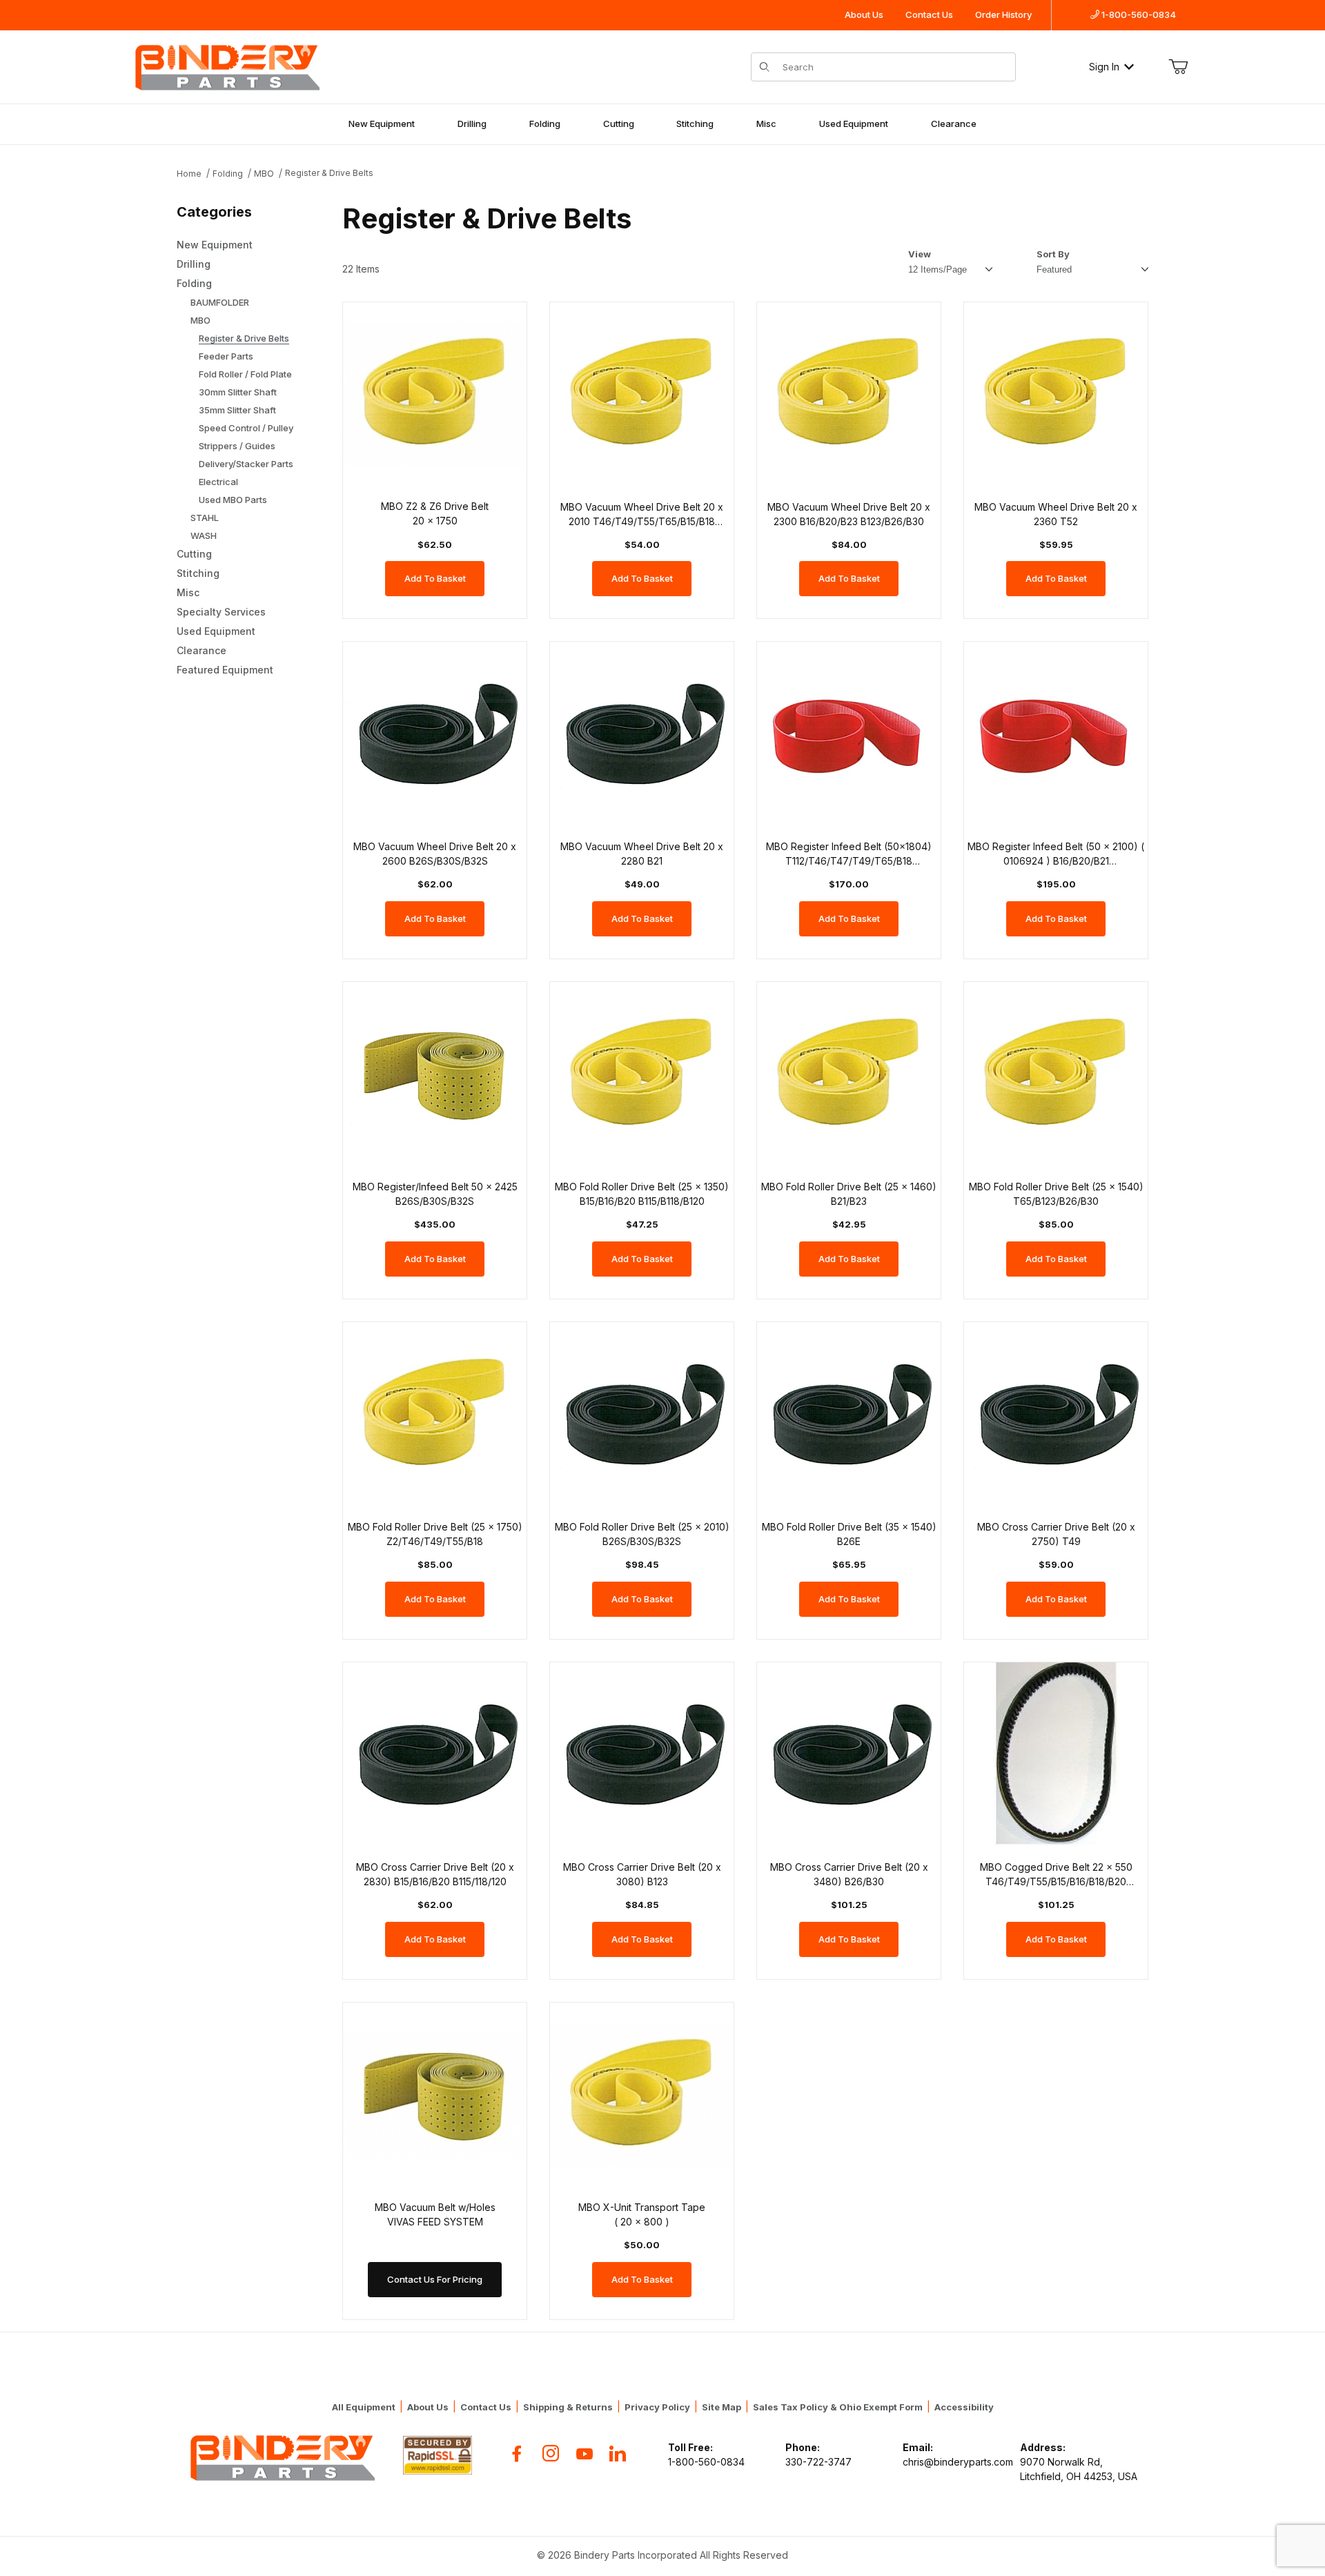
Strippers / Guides (237, 446)
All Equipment (364, 2407)
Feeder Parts (226, 356)
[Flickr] (618, 2454)
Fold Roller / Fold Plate (245, 374)
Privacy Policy (657, 2407)
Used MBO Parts (233, 500)
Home (189, 174)
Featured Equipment (225, 670)
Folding (545, 124)
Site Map (722, 2407)
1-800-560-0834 (1138, 14)
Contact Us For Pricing (435, 2279)
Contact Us (929, 14)
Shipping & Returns (568, 2407)
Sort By (1053, 254)
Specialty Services (221, 612)
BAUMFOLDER (220, 302)
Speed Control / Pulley (246, 428)
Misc (766, 124)
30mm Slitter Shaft (238, 392)
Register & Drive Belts (329, 173)
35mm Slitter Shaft (237, 410)
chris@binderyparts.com (958, 2462)
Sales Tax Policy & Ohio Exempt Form (838, 2407)
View (920, 254)
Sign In (1104, 67)
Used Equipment (854, 124)
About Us (864, 14)
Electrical (218, 482)
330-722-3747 (818, 2462)
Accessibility (964, 2407)
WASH (204, 535)
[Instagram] (551, 2454)
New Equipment (382, 124)
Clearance (954, 124)
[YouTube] (585, 2454)
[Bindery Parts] (226, 65)
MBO (264, 174)
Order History (1003, 14)
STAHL (205, 518)
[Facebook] (517, 2454)
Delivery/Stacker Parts (246, 464)
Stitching (695, 124)
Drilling (472, 124)
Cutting (619, 124)
